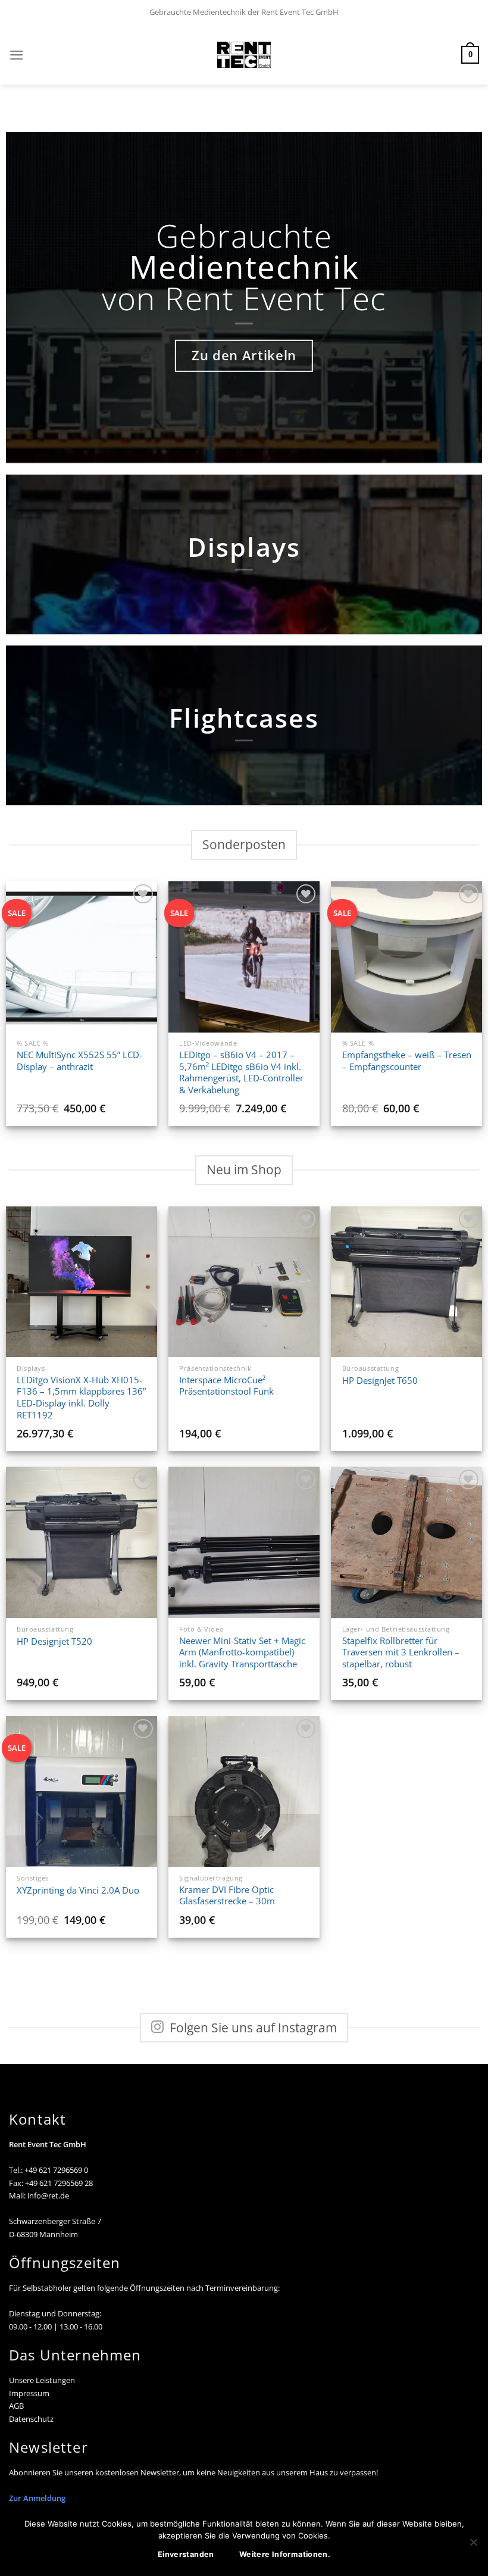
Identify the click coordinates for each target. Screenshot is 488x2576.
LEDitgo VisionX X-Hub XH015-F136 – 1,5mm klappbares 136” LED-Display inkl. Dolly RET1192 (81, 1398)
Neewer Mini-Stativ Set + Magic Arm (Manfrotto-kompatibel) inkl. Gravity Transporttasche (242, 1652)
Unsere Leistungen (42, 2380)
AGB (16, 2406)
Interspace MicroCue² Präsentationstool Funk (226, 1386)
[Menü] (17, 55)
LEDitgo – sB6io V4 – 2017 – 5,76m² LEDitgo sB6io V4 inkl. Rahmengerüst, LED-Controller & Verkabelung (241, 1072)
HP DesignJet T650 (380, 1381)
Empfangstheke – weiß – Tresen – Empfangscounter (407, 1061)
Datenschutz (31, 2419)
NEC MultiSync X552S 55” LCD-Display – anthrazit (79, 1061)
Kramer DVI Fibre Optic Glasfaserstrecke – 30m (227, 1896)
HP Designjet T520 (54, 1641)
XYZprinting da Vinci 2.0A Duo (78, 1890)
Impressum (29, 2393)
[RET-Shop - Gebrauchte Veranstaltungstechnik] (244, 55)
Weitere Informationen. (285, 2554)
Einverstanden (186, 2554)
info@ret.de (48, 2195)
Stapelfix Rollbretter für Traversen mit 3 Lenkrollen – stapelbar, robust (401, 1652)
